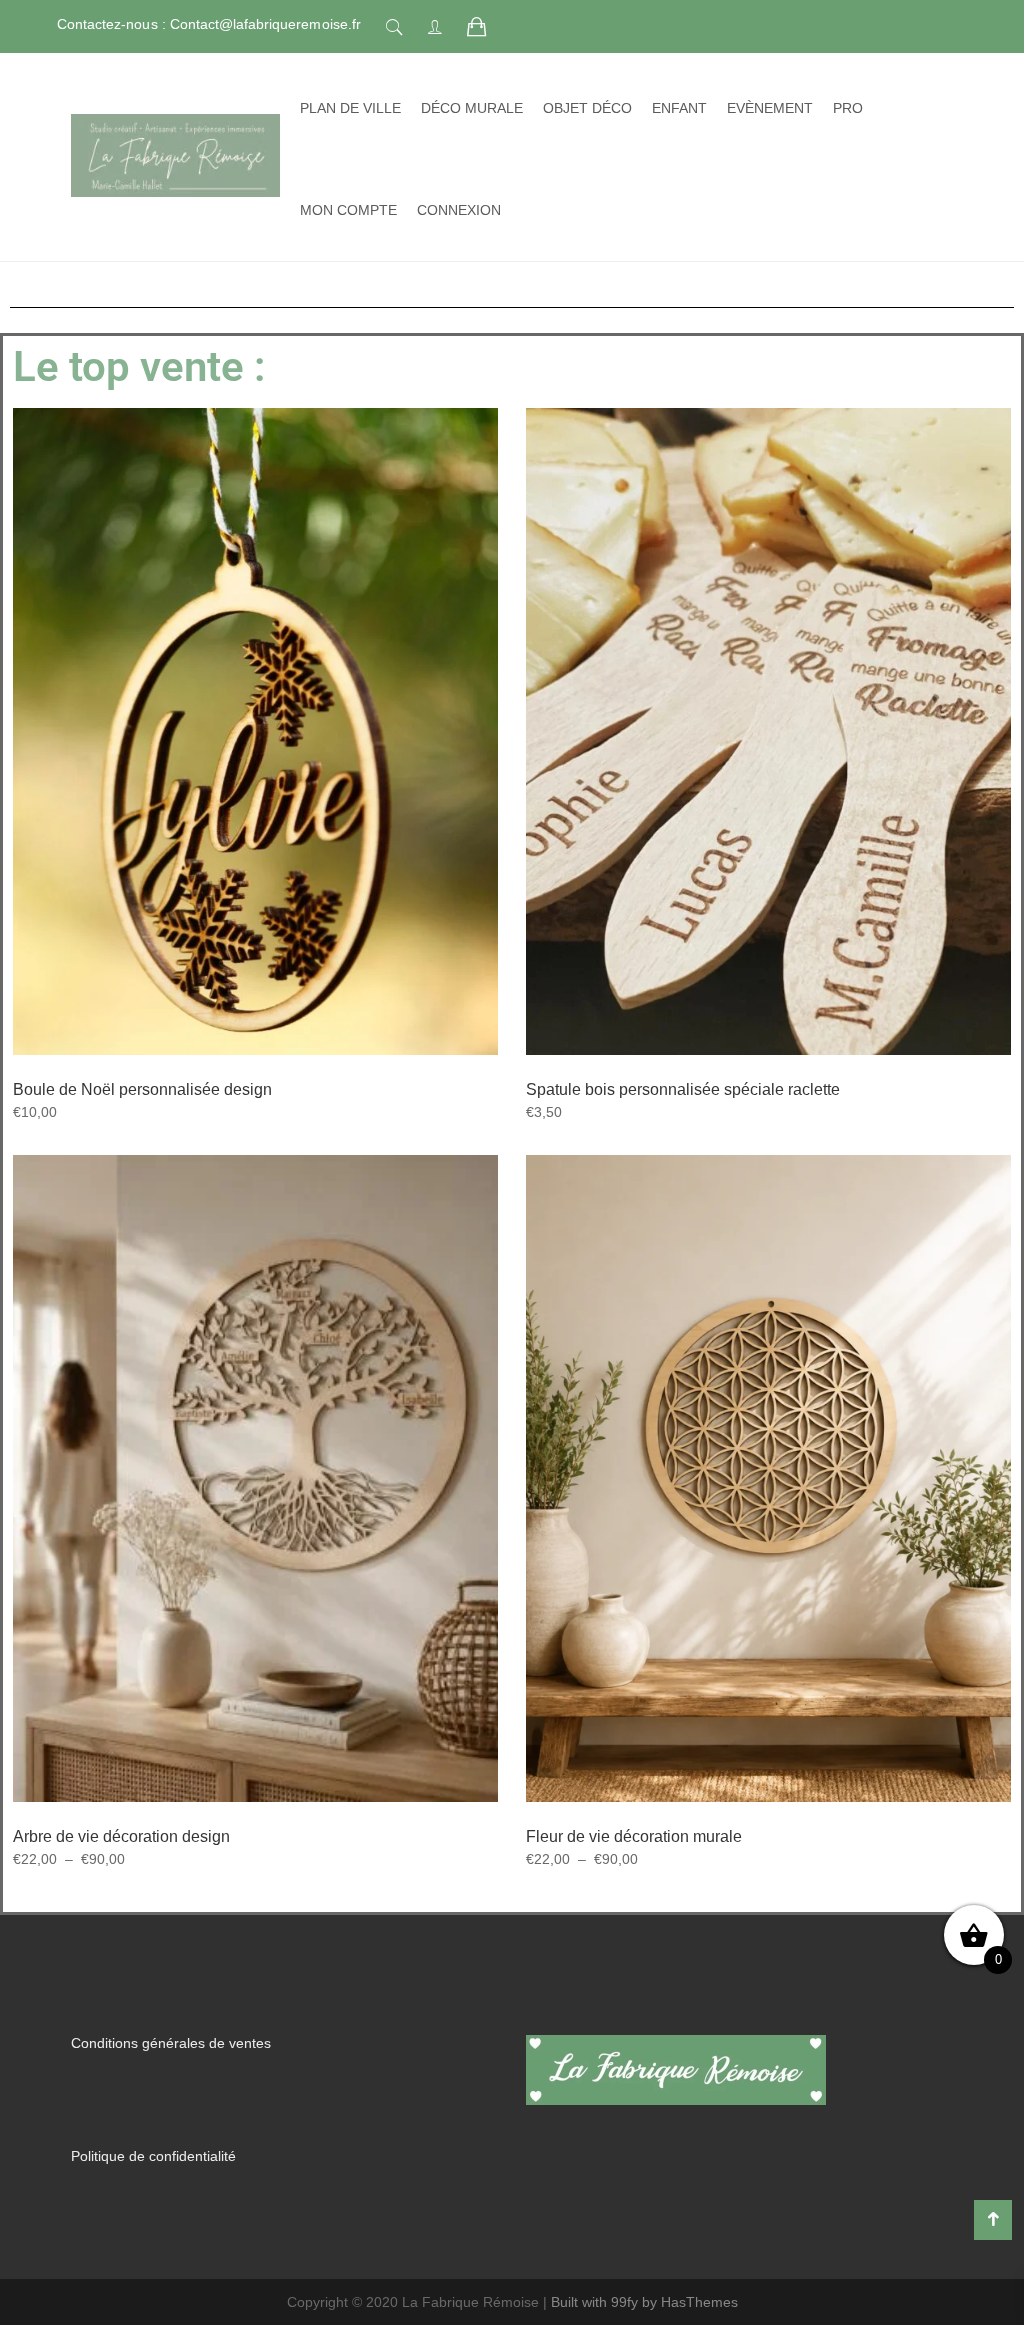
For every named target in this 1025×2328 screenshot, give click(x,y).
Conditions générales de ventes (171, 2043)
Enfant (679, 108)
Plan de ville (350, 108)
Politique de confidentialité (153, 2156)
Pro (848, 108)
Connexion (459, 210)
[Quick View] (278, 799)
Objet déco (587, 108)
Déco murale (472, 108)
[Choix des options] (231, 798)
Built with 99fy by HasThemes (644, 2302)
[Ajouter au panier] (744, 797)
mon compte (348, 210)
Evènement (770, 108)
